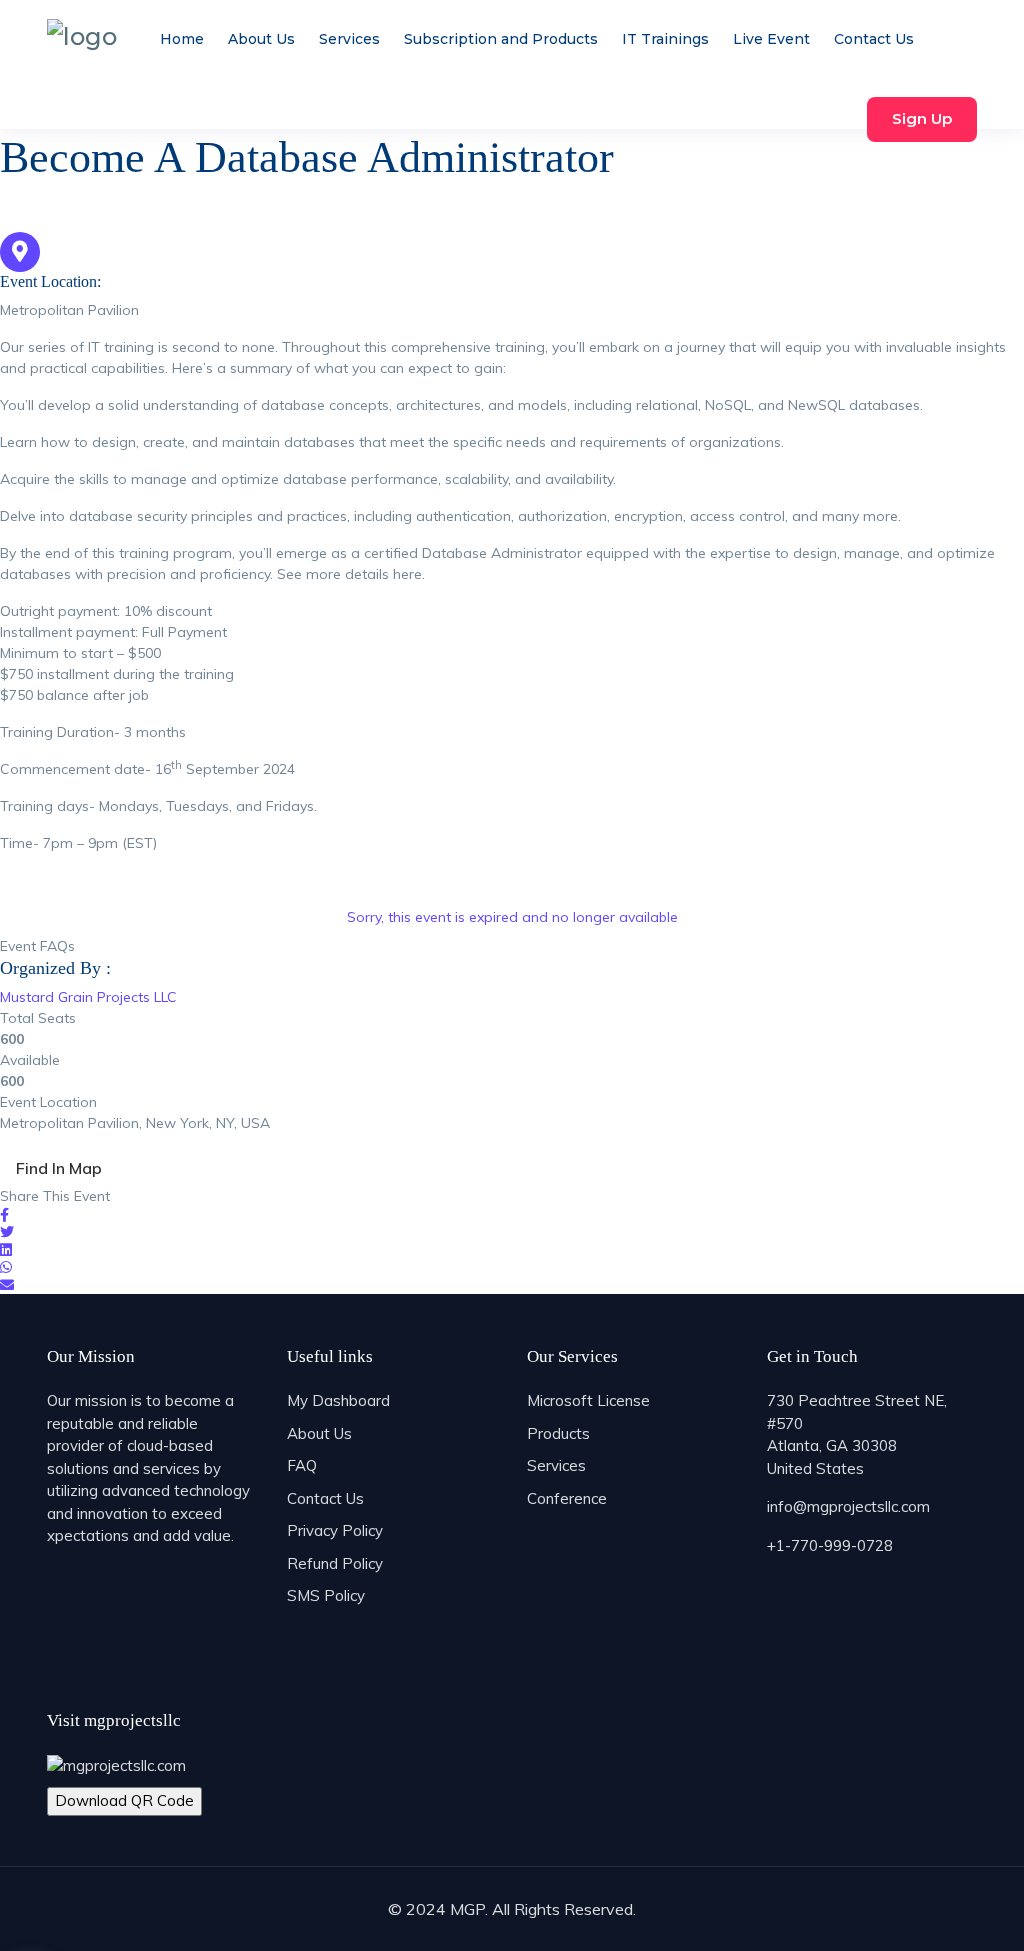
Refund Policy (335, 1563)
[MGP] (82, 36)
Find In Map (59, 1168)
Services (349, 39)
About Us (261, 39)
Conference (567, 1498)
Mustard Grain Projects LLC (88, 997)
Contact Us (874, 39)
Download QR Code (124, 1800)
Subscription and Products (501, 39)
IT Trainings (665, 39)
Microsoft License (588, 1400)
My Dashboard (338, 1400)
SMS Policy (326, 1595)
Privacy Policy (335, 1530)
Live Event (771, 39)
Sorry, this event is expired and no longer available (512, 917)
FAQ (302, 1465)
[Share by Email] (7, 1285)
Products (558, 1433)
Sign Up (922, 118)
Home (182, 39)
